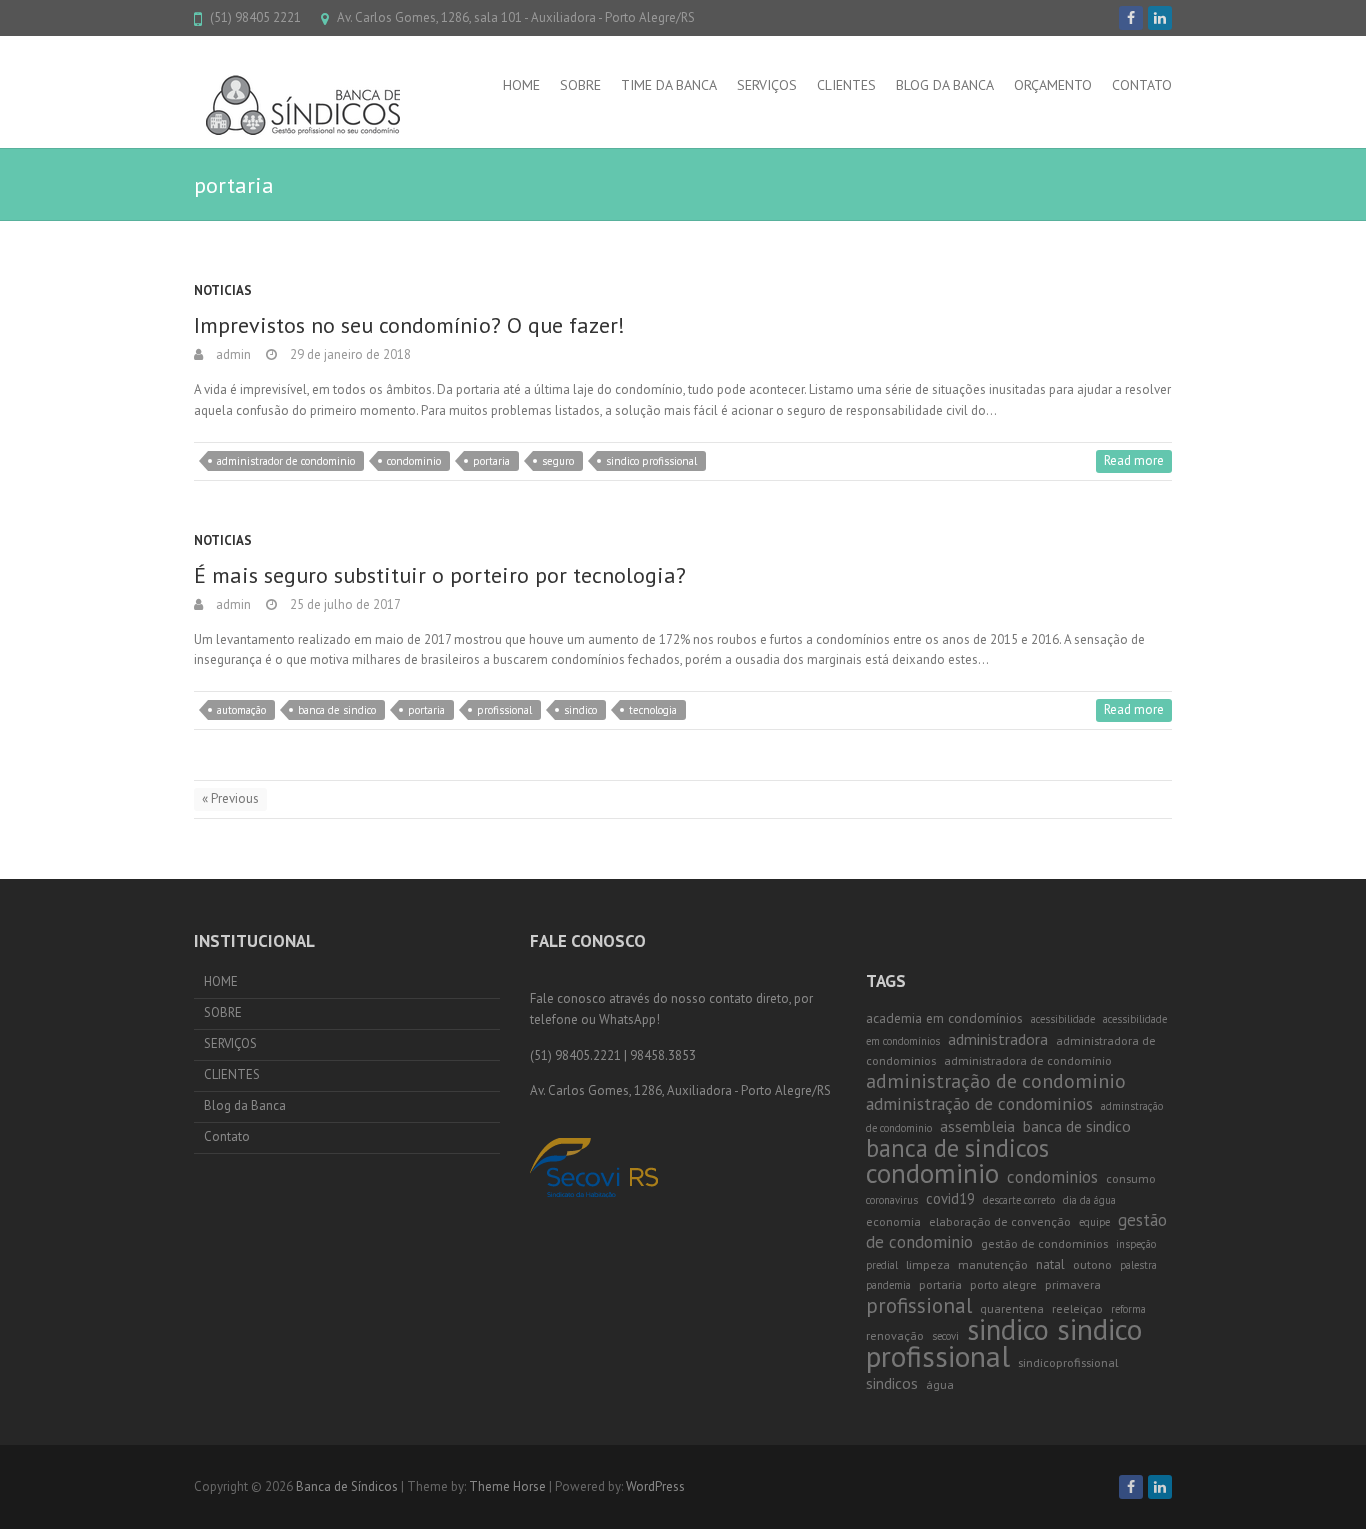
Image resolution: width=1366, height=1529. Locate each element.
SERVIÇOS (767, 85)
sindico (580, 710)
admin (232, 354)
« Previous (230, 798)
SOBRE (580, 85)
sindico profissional (651, 461)
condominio (414, 461)
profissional (504, 710)
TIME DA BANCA (669, 85)
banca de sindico (337, 710)
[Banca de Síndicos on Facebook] (1131, 18)
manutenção (993, 1264)
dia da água (1089, 1200)
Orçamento (1053, 85)
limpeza (928, 1264)
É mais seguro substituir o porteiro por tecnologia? (440, 575)
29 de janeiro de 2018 (349, 354)
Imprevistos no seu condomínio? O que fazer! (409, 325)
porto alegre (1003, 1284)
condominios (1052, 1177)
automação (241, 710)
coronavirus (892, 1200)
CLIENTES (846, 85)
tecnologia (653, 710)
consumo (1131, 1178)
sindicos (892, 1383)
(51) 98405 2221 (255, 17)
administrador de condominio (286, 461)
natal (1050, 1264)
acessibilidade (1063, 1019)
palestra (1138, 1265)
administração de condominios (979, 1103)
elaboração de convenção (1000, 1221)
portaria (491, 461)
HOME (521, 85)
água (940, 1384)
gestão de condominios (1044, 1243)
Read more (1134, 460)
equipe (1094, 1222)
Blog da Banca (945, 85)
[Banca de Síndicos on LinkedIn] (1160, 18)
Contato (1142, 85)
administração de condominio (996, 1081)
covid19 (950, 1198)
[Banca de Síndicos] (309, 108)
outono (1092, 1264)
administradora (998, 1039)
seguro (558, 461)
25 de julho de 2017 (344, 604)
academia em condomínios (944, 1018)
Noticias (223, 290)
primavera (1073, 1284)
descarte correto (1019, 1200)
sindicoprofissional (1068, 1362)
